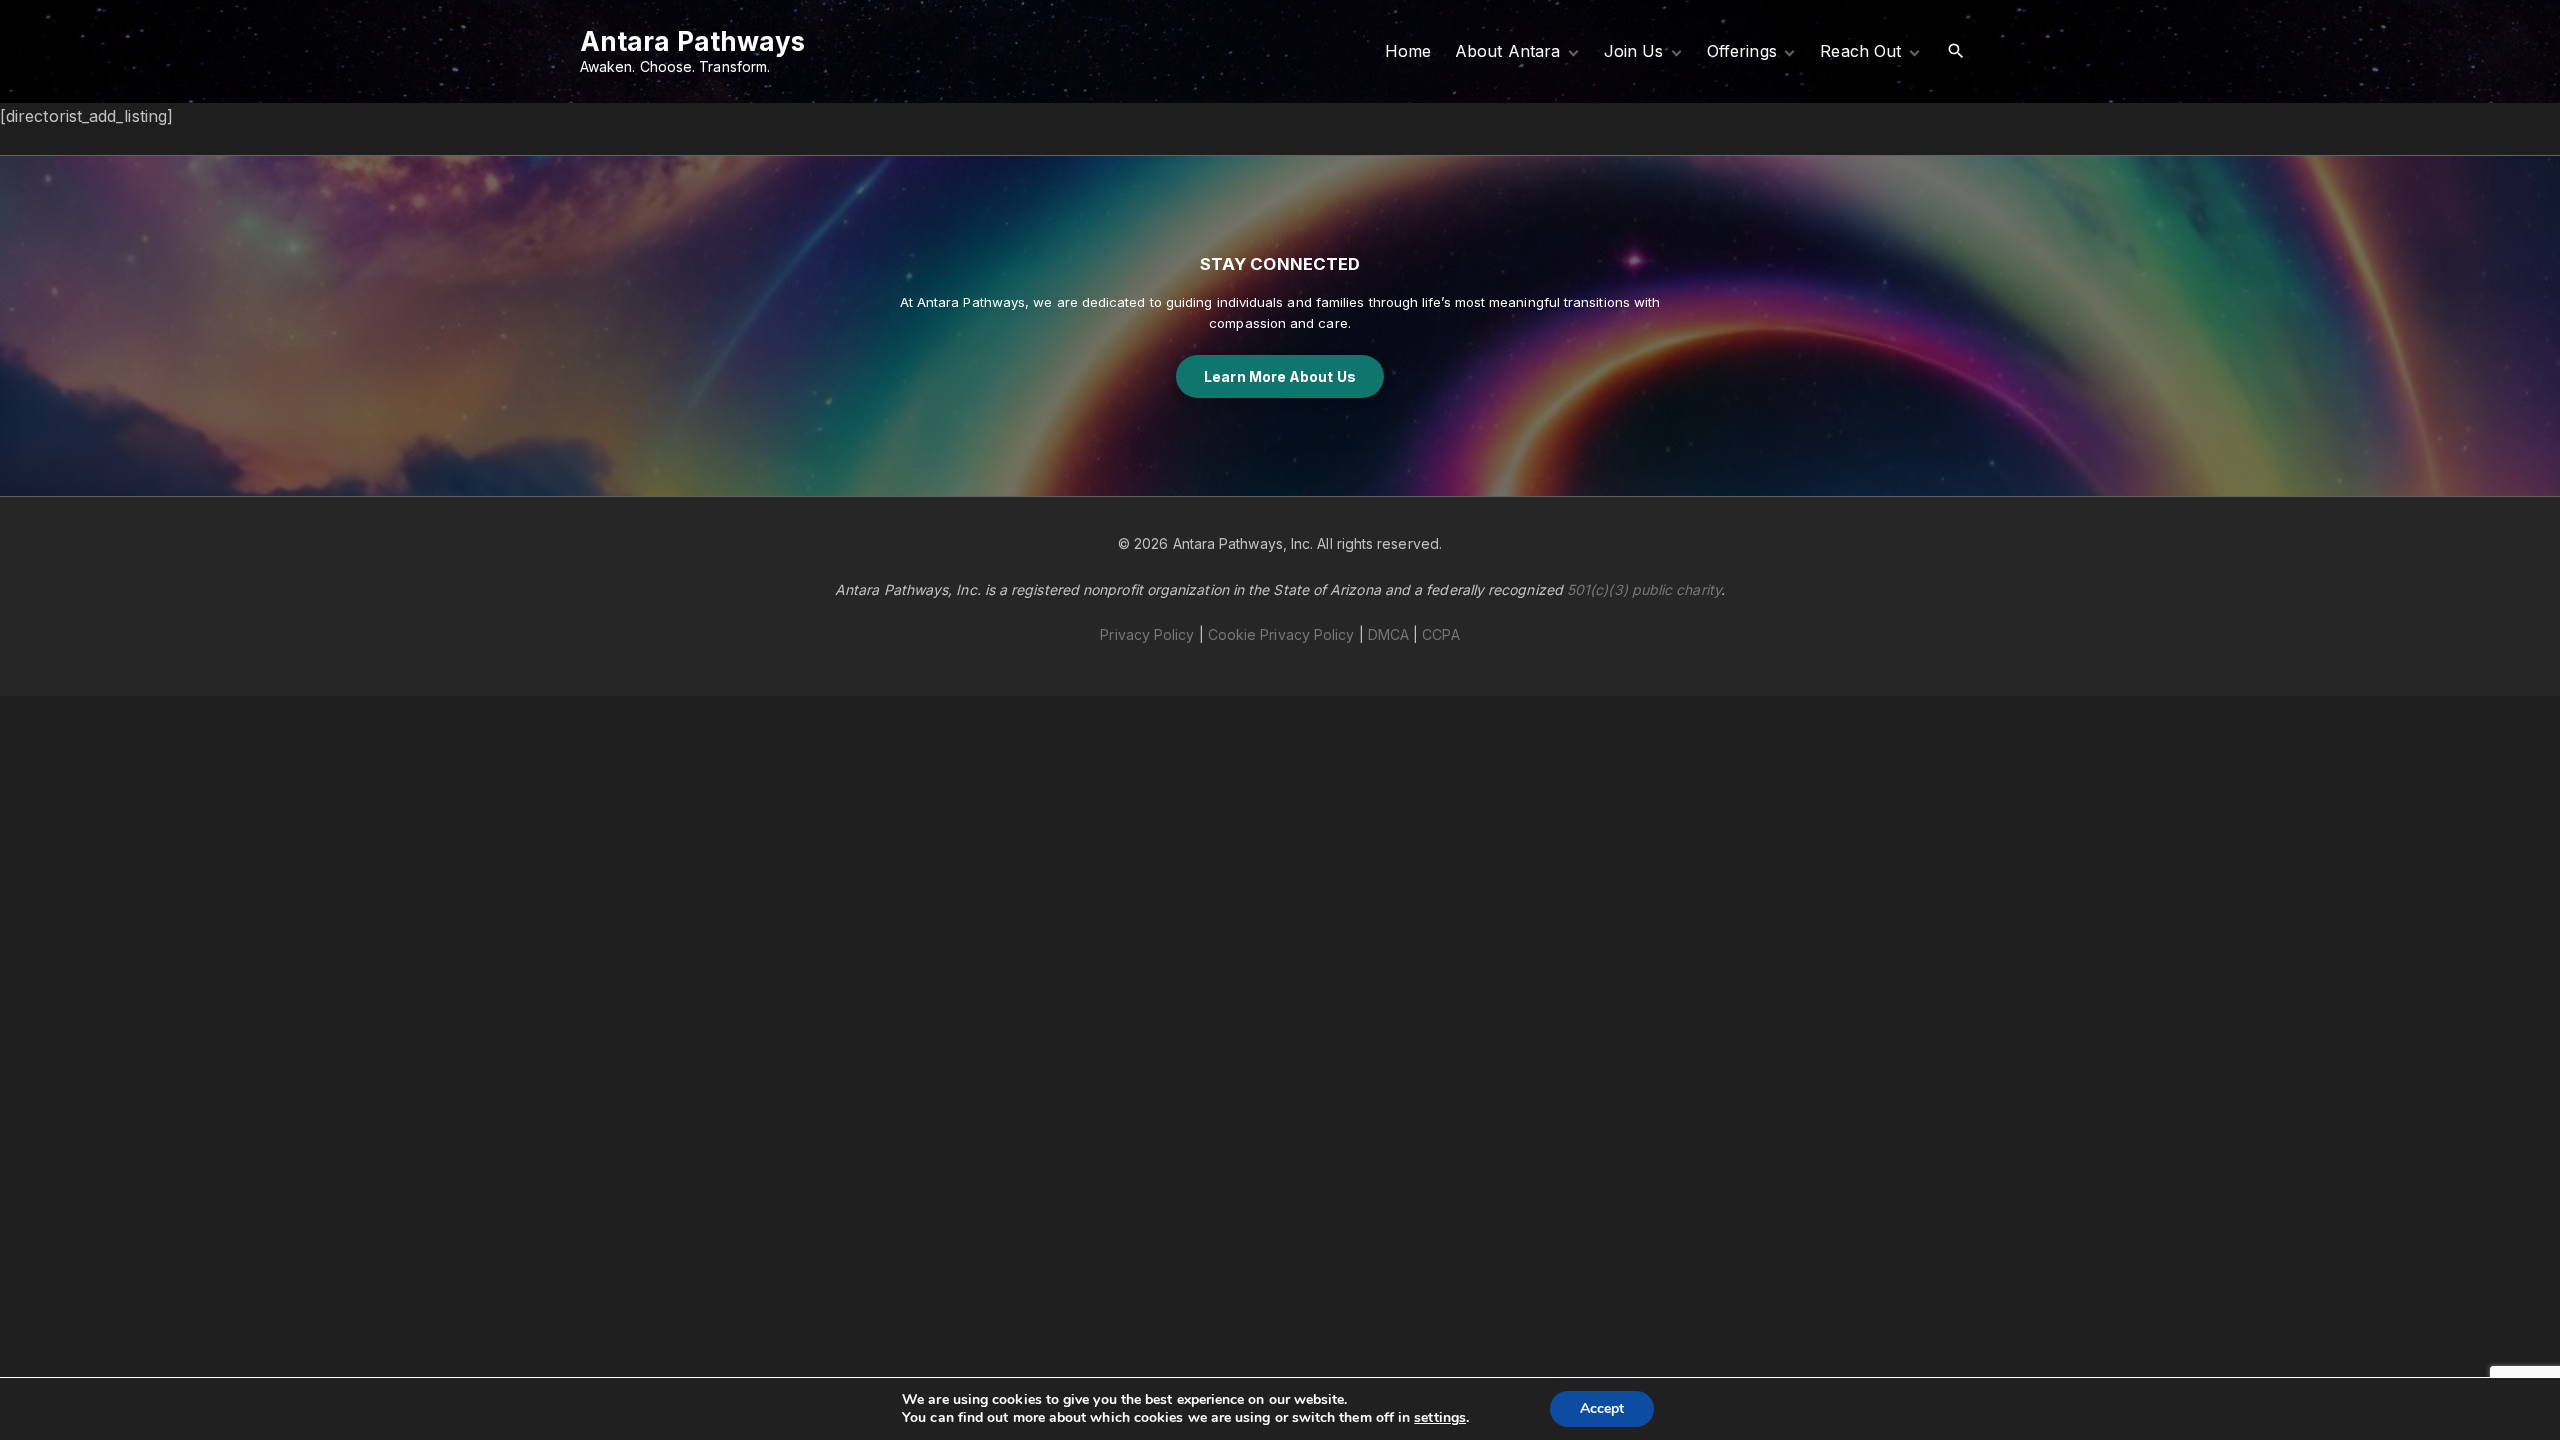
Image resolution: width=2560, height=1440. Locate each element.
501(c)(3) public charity (1644, 589)
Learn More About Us (1280, 376)
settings (1440, 1418)
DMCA (1388, 634)
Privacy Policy (1147, 634)
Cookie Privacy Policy (1281, 634)
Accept (1602, 1408)
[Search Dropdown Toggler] (1956, 51)
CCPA (1440, 634)
